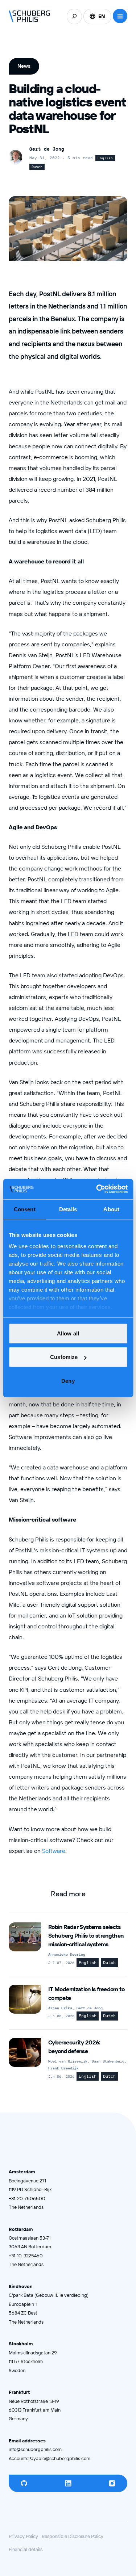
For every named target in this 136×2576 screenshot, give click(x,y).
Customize (64, 1357)
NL (97, 32)
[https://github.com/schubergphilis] (24, 2483)
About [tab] (111, 1209)
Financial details (26, 2549)
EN (102, 16)
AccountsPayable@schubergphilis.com (50, 2458)
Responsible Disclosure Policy (73, 2536)
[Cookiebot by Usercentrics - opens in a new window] (97, 1189)
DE (97, 43)
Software (54, 1851)
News (24, 66)
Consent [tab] (25, 1209)
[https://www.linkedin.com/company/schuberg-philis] (68, 2483)
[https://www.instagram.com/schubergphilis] (112, 2483)
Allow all (68, 1333)
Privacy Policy (23, 2536)
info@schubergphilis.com (35, 2449)
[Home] (30, 16)
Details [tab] (68, 1209)
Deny (68, 1381)
